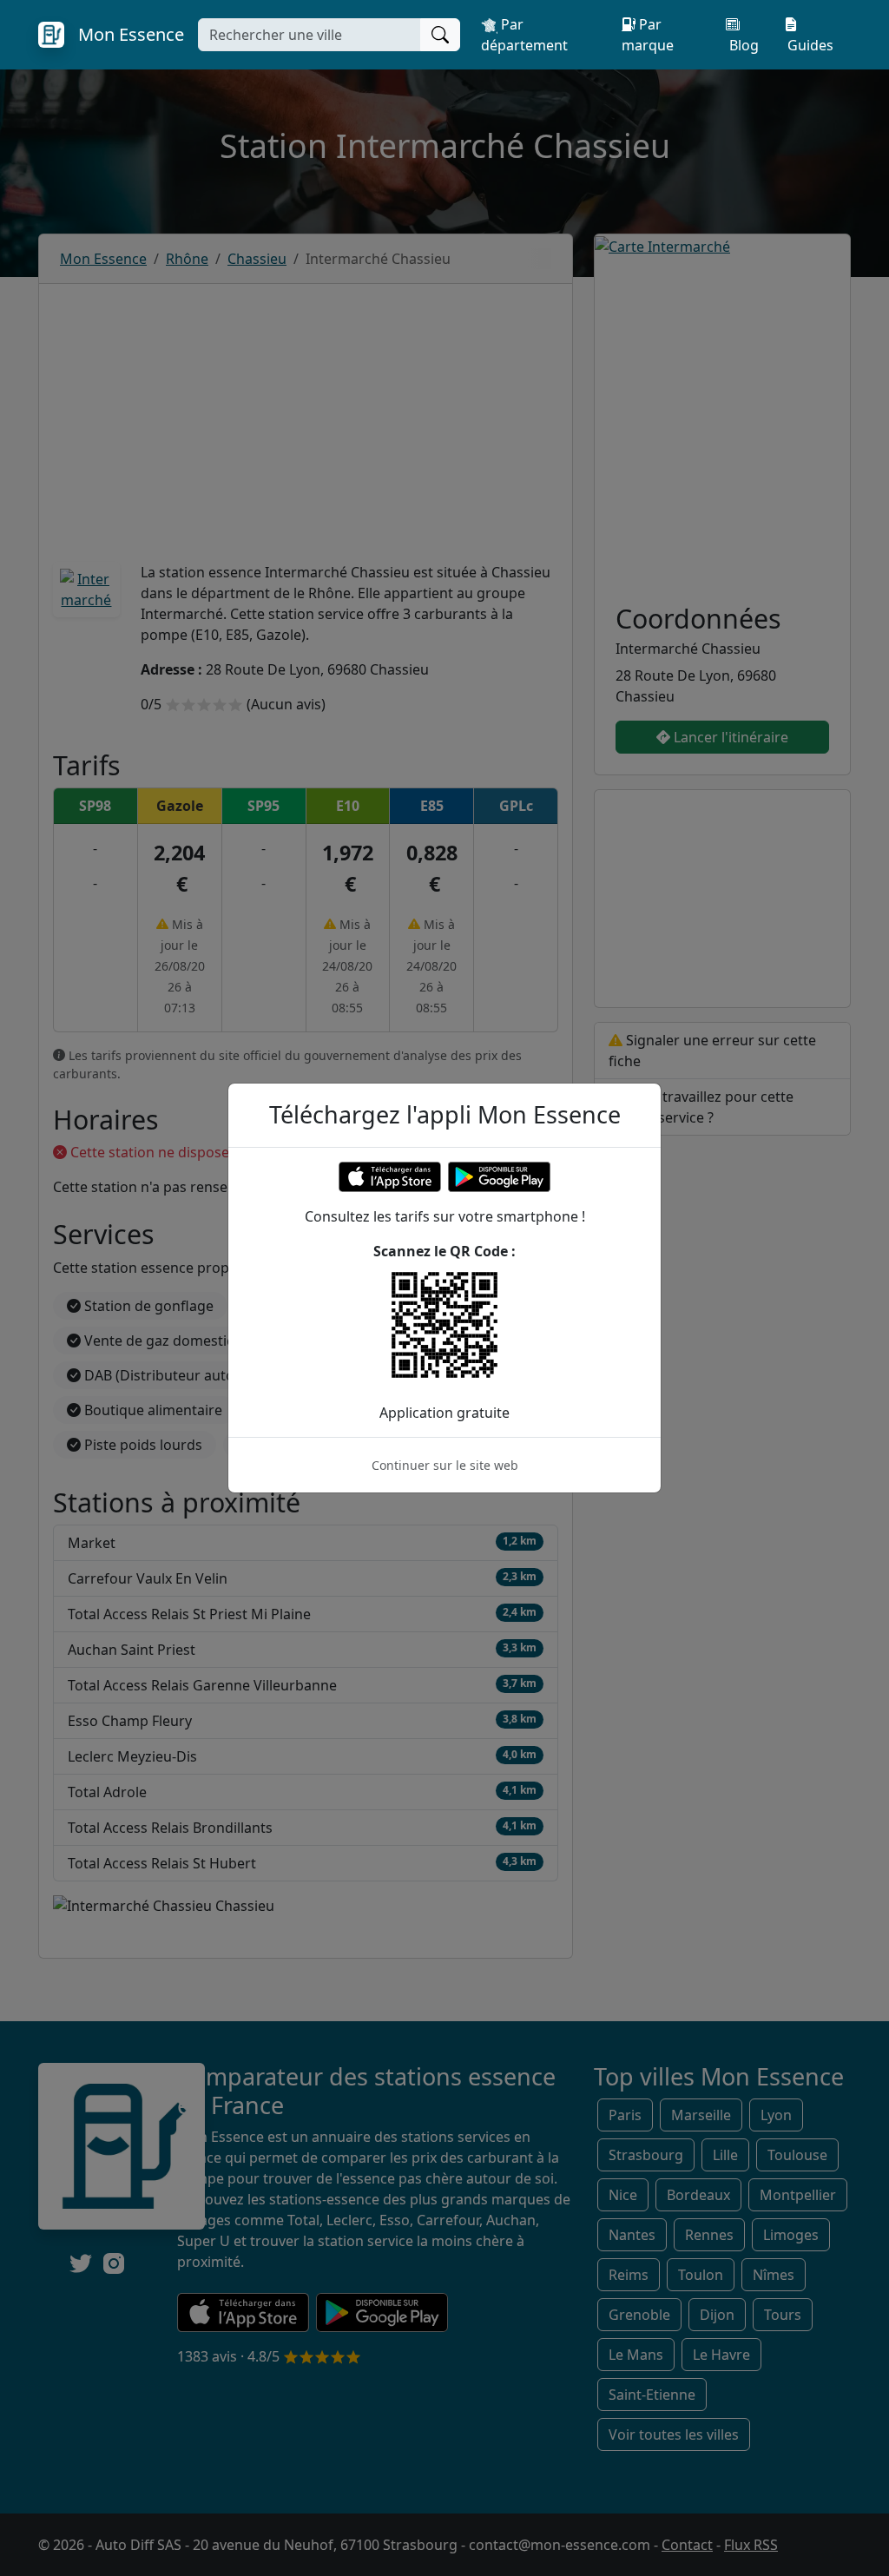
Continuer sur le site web (445, 1465)
